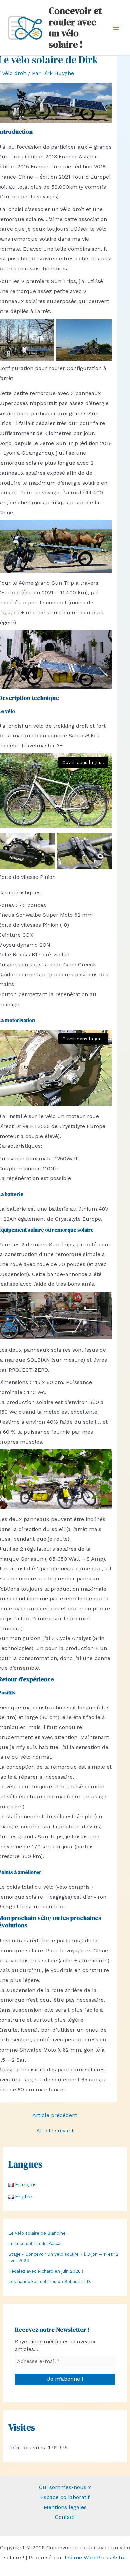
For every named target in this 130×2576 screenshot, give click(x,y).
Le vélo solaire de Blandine (37, 2233)
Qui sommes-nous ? (65, 2487)
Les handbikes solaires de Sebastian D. (50, 2282)
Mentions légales (65, 2507)
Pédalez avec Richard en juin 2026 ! (46, 2271)
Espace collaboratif (65, 2497)
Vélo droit (14, 73)
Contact (65, 2517)
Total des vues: (28, 2447)
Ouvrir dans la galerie (85, 762)
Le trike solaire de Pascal (35, 2244)
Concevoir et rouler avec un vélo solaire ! (75, 28)
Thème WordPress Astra (95, 2557)
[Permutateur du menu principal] (116, 28)
